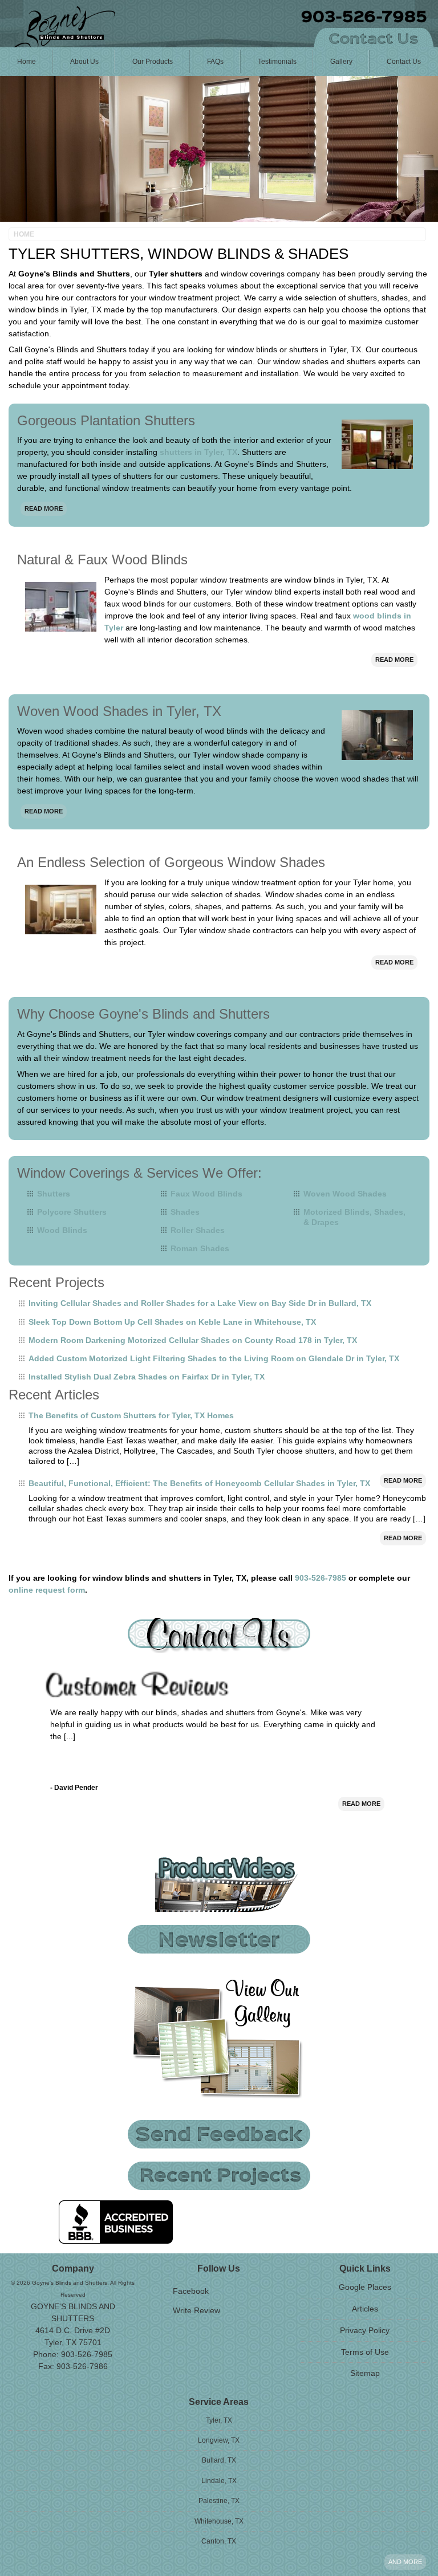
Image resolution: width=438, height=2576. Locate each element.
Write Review (196, 2310)
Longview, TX (219, 2440)
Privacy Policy (365, 2330)
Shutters (54, 1194)
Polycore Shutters (72, 1212)
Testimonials (277, 62)
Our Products (153, 62)
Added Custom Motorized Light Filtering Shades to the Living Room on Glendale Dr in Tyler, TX (214, 1358)
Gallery (341, 62)
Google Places (365, 2287)
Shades (185, 1212)
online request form (47, 1590)
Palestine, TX (219, 2501)
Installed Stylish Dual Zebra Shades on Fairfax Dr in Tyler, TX (147, 1377)
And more (405, 2562)
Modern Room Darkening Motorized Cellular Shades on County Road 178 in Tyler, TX (193, 1340)
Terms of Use (365, 2352)
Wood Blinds (62, 1230)
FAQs (215, 62)
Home (27, 62)
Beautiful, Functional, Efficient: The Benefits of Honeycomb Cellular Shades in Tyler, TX (199, 1483)
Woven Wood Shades (345, 1194)
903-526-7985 (321, 1578)
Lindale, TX (219, 2481)
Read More (44, 508)
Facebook (191, 2291)
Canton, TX (219, 2541)
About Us (84, 62)
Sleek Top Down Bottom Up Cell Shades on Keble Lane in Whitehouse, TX (172, 1322)
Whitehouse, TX (219, 2521)
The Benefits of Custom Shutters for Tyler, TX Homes (131, 1415)
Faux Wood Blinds (206, 1194)
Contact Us (404, 62)
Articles (365, 2309)
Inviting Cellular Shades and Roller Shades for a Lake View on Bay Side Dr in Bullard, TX (200, 1303)
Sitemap (365, 2373)
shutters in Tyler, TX (198, 452)
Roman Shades (200, 1248)
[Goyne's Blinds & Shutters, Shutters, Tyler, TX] (116, 2222)
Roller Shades (198, 1230)
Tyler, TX (219, 2420)
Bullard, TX (219, 2460)
